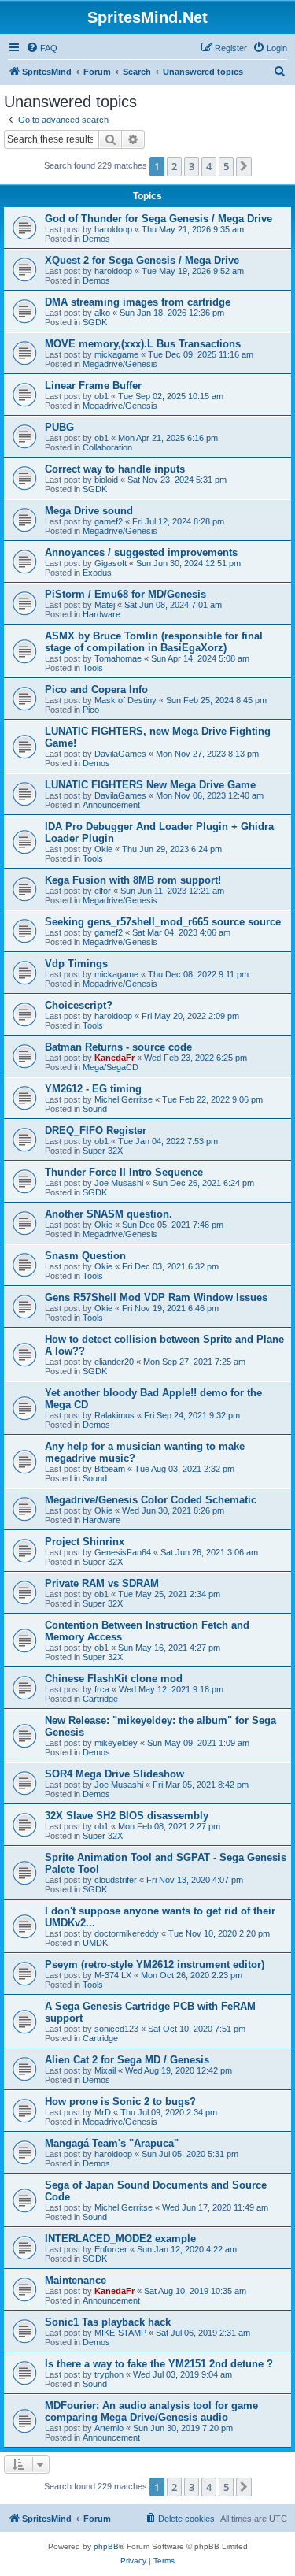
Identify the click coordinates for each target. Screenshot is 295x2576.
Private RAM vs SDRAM (102, 1583)
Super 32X (103, 1151)
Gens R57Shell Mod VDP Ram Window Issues (156, 1297)
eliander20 (114, 1362)
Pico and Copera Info (96, 689)
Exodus (97, 573)
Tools (93, 668)
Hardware (101, 614)
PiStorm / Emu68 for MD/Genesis (125, 594)
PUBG (59, 427)
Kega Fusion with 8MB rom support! (133, 880)
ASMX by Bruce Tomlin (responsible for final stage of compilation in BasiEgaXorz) (154, 642)
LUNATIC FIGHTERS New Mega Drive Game (150, 785)
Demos (96, 239)
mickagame (116, 354)
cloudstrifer (116, 1880)
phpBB (106, 2546)
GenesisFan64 (123, 1552)
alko (102, 313)
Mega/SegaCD (111, 1067)
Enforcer (111, 2249)
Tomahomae (118, 658)
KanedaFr (114, 1058)
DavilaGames (120, 754)
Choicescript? (79, 1005)
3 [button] (192, 166)
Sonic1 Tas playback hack (108, 2322)
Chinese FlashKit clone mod (114, 1679)
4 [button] (209, 166)
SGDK (95, 322)
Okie (103, 849)
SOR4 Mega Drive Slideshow (114, 1774)
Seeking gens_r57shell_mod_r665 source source (163, 922)
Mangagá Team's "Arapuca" (112, 2143)
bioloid (106, 480)
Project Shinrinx (85, 1542)
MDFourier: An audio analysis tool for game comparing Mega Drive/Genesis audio (151, 2411)
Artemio (109, 2428)
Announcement (111, 805)
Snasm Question (85, 1256)
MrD (103, 2112)
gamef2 (109, 521)
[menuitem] (42, 48)
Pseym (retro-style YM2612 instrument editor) (155, 1964)
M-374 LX (113, 1975)
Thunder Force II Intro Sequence (124, 1172)
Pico (91, 710)
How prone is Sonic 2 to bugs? (120, 2102)
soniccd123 (116, 2029)
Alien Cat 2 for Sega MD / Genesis (127, 2060)
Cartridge (100, 1699)
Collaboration (107, 447)
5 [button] (226, 166)
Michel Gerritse (124, 1099)
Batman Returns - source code (118, 1047)
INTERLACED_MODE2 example (120, 2239)
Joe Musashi (119, 1183)
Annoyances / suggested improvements (141, 552)
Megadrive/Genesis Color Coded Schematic (151, 1500)
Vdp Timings (76, 964)
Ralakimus (114, 1415)
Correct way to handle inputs (115, 469)
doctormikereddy (127, 1933)
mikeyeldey (116, 1743)
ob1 (101, 396)
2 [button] (174, 166)
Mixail (105, 2070)
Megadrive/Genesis (120, 364)
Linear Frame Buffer (93, 385)
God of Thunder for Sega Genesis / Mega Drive (159, 219)
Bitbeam (110, 1469)
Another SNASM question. (109, 1214)
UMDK (95, 1943)
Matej (105, 605)
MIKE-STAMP (120, 2333)
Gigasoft (111, 563)
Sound (95, 1109)
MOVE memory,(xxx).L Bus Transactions (143, 344)
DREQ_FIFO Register (96, 1130)
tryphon (109, 2374)
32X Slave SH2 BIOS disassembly (127, 1816)
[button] (244, 166)
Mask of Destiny (125, 700)
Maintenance (76, 2280)
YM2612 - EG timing (93, 1089)
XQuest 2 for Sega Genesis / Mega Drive (142, 260)
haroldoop (113, 229)
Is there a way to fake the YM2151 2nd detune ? (159, 2364)
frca (102, 1689)
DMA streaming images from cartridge (138, 302)
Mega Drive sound (89, 511)
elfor (103, 891)
